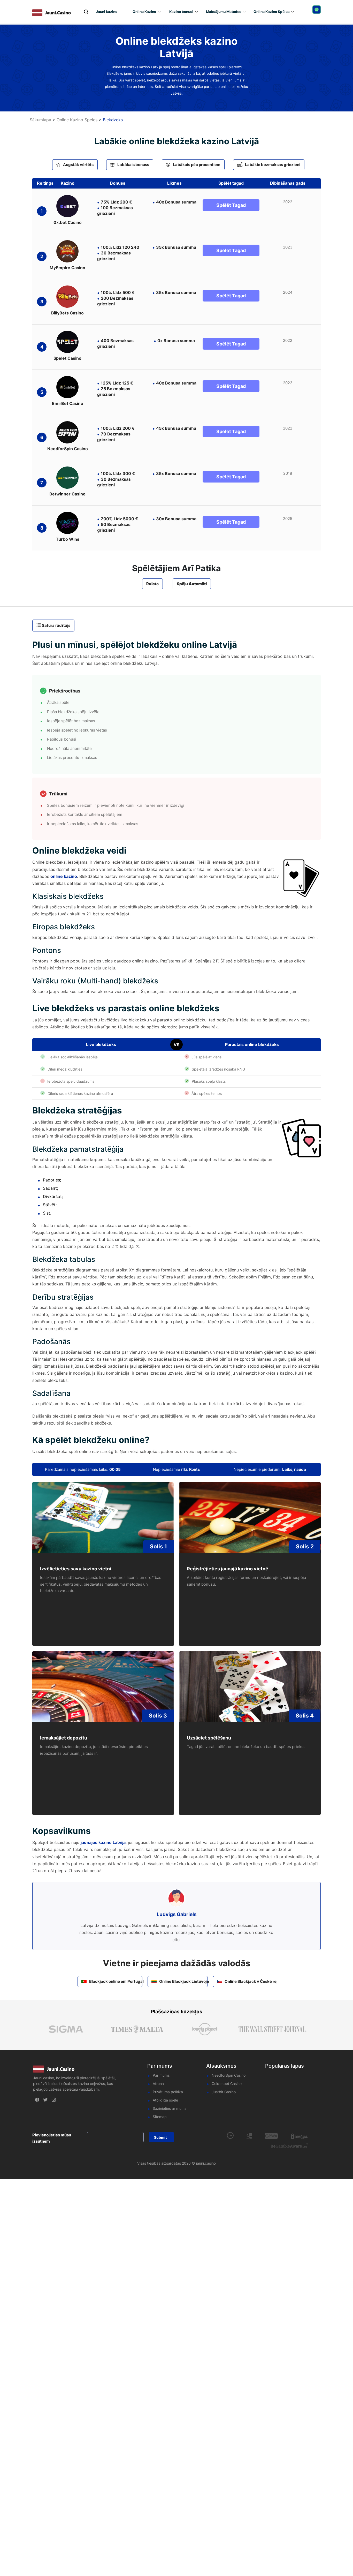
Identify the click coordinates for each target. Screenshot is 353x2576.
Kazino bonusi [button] (181, 12)
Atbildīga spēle (165, 2100)
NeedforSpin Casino (229, 2075)
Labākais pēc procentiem (197, 165)
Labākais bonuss (133, 165)
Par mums (161, 2075)
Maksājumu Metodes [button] (224, 12)
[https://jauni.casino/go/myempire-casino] (67, 251)
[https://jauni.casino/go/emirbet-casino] (67, 387)
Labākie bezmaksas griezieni (273, 165)
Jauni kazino (107, 12)
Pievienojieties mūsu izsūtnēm (52, 2138)
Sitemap (160, 2117)
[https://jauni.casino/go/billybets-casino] (67, 297)
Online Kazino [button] (144, 12)
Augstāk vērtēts (78, 165)
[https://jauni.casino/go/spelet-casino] (67, 342)
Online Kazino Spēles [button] (272, 12)
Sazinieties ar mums (170, 2108)
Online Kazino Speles (77, 120)
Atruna (158, 2084)
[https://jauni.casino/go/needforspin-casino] (67, 432)
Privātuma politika (168, 2092)
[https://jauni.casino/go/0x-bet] (67, 206)
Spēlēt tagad (231, 205)
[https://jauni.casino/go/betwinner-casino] (67, 478)
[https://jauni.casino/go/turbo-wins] (67, 523)
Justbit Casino (224, 2092)
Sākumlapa (40, 120)
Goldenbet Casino (227, 2084)
